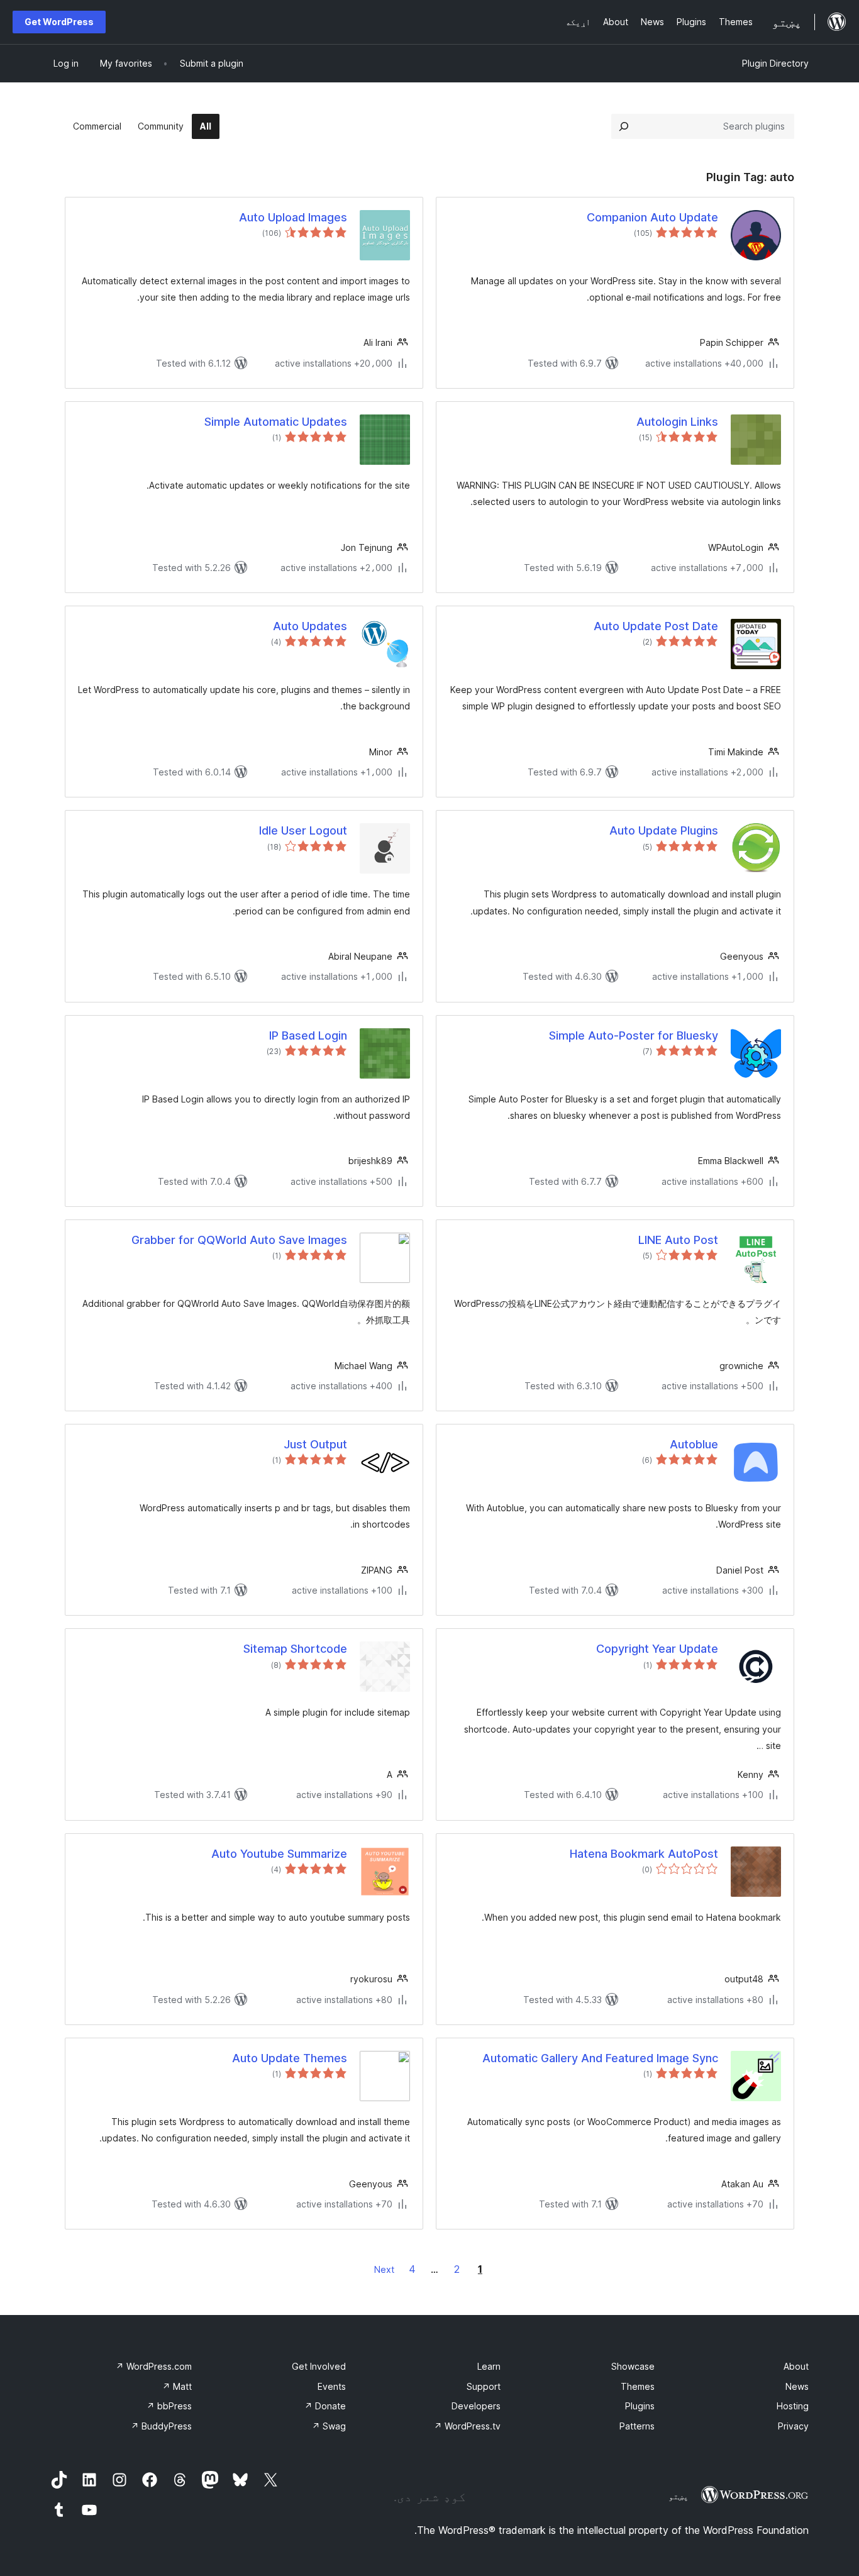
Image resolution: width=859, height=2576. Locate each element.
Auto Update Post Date (656, 626)
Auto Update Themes (290, 2058)
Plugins (640, 2406)
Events (332, 2386)
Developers (476, 2406)
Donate (325, 2406)
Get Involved (319, 2366)
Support (484, 2386)
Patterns (637, 2426)
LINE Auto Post (678, 1240)
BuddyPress (161, 2426)
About (796, 2366)
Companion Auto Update (652, 217)
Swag (329, 2426)
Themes (638, 2386)
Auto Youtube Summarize (279, 1854)
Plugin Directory (775, 63)
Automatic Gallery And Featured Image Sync (600, 2058)
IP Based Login (308, 1035)
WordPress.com (154, 2366)
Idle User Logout (303, 830)
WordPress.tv (467, 2426)
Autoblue (694, 1444)
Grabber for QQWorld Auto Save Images (239, 1240)
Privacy (793, 2426)
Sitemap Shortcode (295, 1649)
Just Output (315, 1444)
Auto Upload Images (293, 217)
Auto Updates (310, 626)
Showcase (633, 2366)
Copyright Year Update (657, 1649)
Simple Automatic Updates (276, 422)
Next (384, 2269)
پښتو (679, 2496)
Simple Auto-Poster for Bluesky (634, 1035)
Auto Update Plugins (664, 830)
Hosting (793, 2406)
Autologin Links (677, 422)
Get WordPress (59, 22)
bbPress (169, 2406)
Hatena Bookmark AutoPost (644, 1854)
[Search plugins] (624, 126)
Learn (489, 2366)
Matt (177, 2386)
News (797, 2386)
